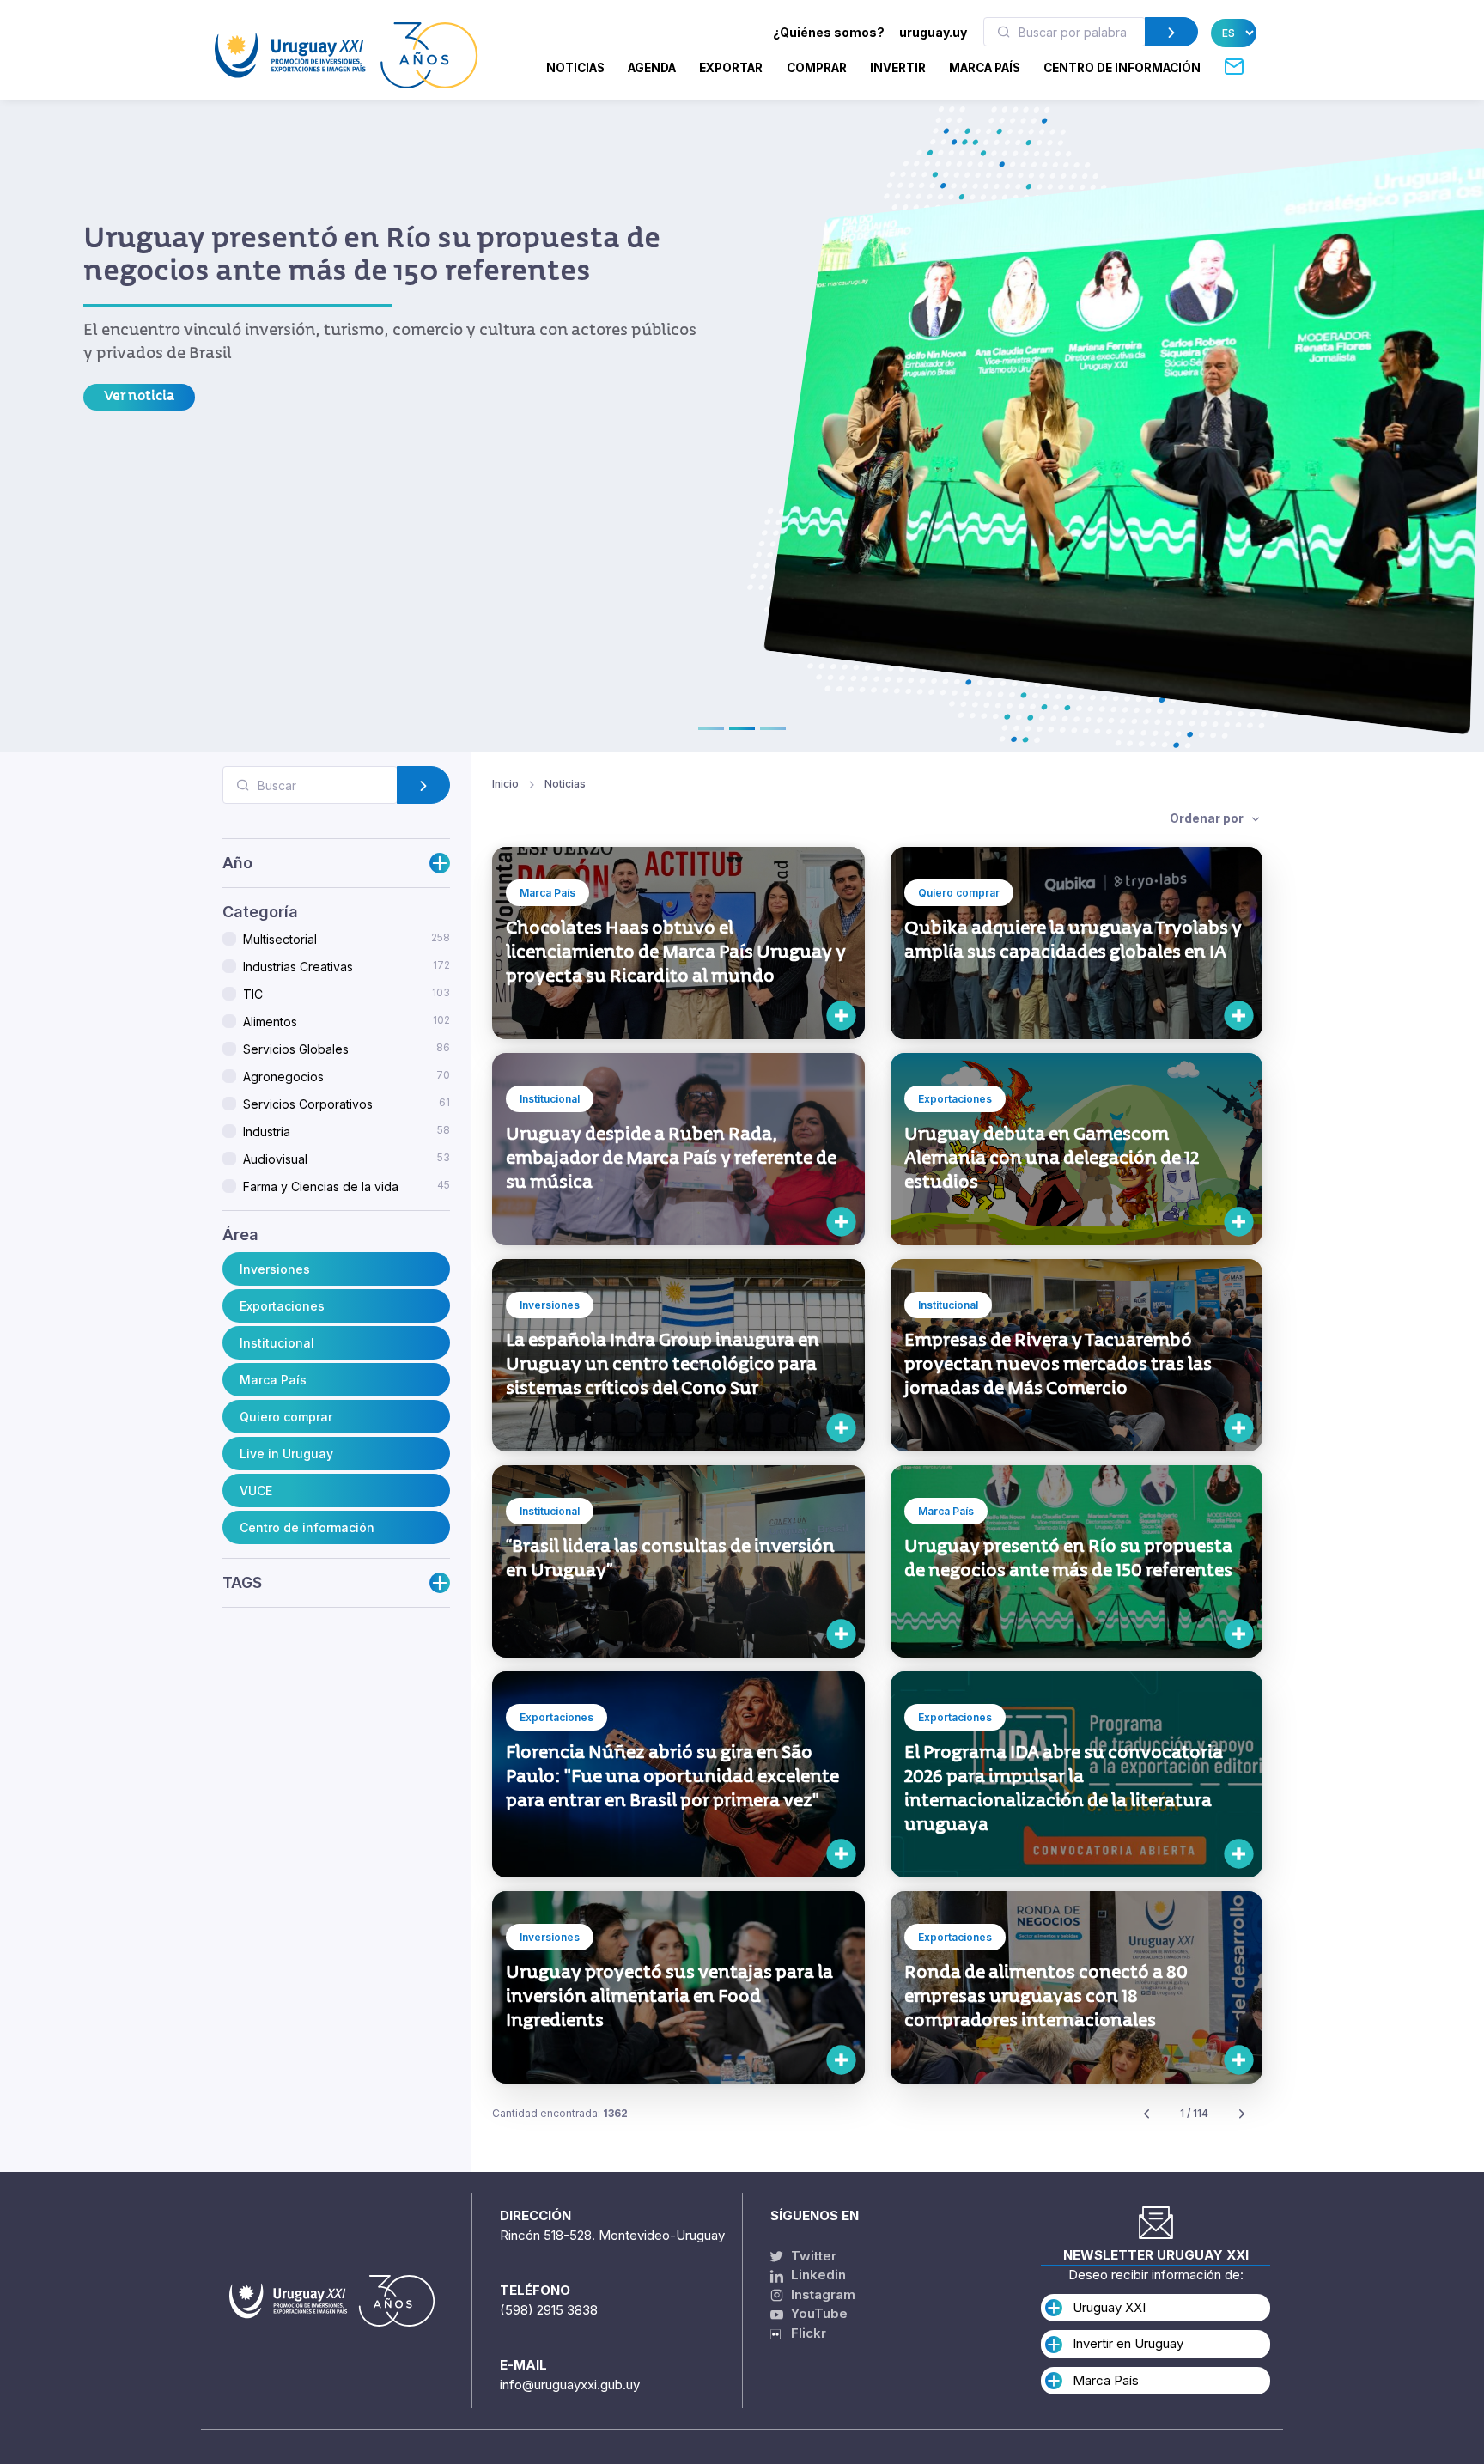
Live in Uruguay (286, 1454)
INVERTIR (898, 68)
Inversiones (275, 1269)
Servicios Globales (347, 1049)
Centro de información (307, 1527)
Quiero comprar (286, 1417)
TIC (347, 995)
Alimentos (347, 1022)
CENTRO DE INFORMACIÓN (1122, 68)
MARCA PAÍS (985, 68)
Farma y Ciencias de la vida (347, 1187)
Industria (347, 1132)
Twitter (812, 2256)
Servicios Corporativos (347, 1104)
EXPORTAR (731, 68)
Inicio (505, 784)
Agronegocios (347, 1077)
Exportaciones (282, 1306)
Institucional (277, 1343)
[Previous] (1146, 2114)
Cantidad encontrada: (560, 2113)
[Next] (1242, 2114)
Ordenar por (1208, 818)
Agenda (652, 68)
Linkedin (817, 2275)
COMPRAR (817, 68)
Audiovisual (347, 1159)
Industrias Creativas (347, 967)
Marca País (273, 1380)
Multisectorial (347, 940)
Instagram (821, 2294)
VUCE (256, 1491)
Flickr (803, 2333)
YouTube (818, 2313)
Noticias (575, 68)
